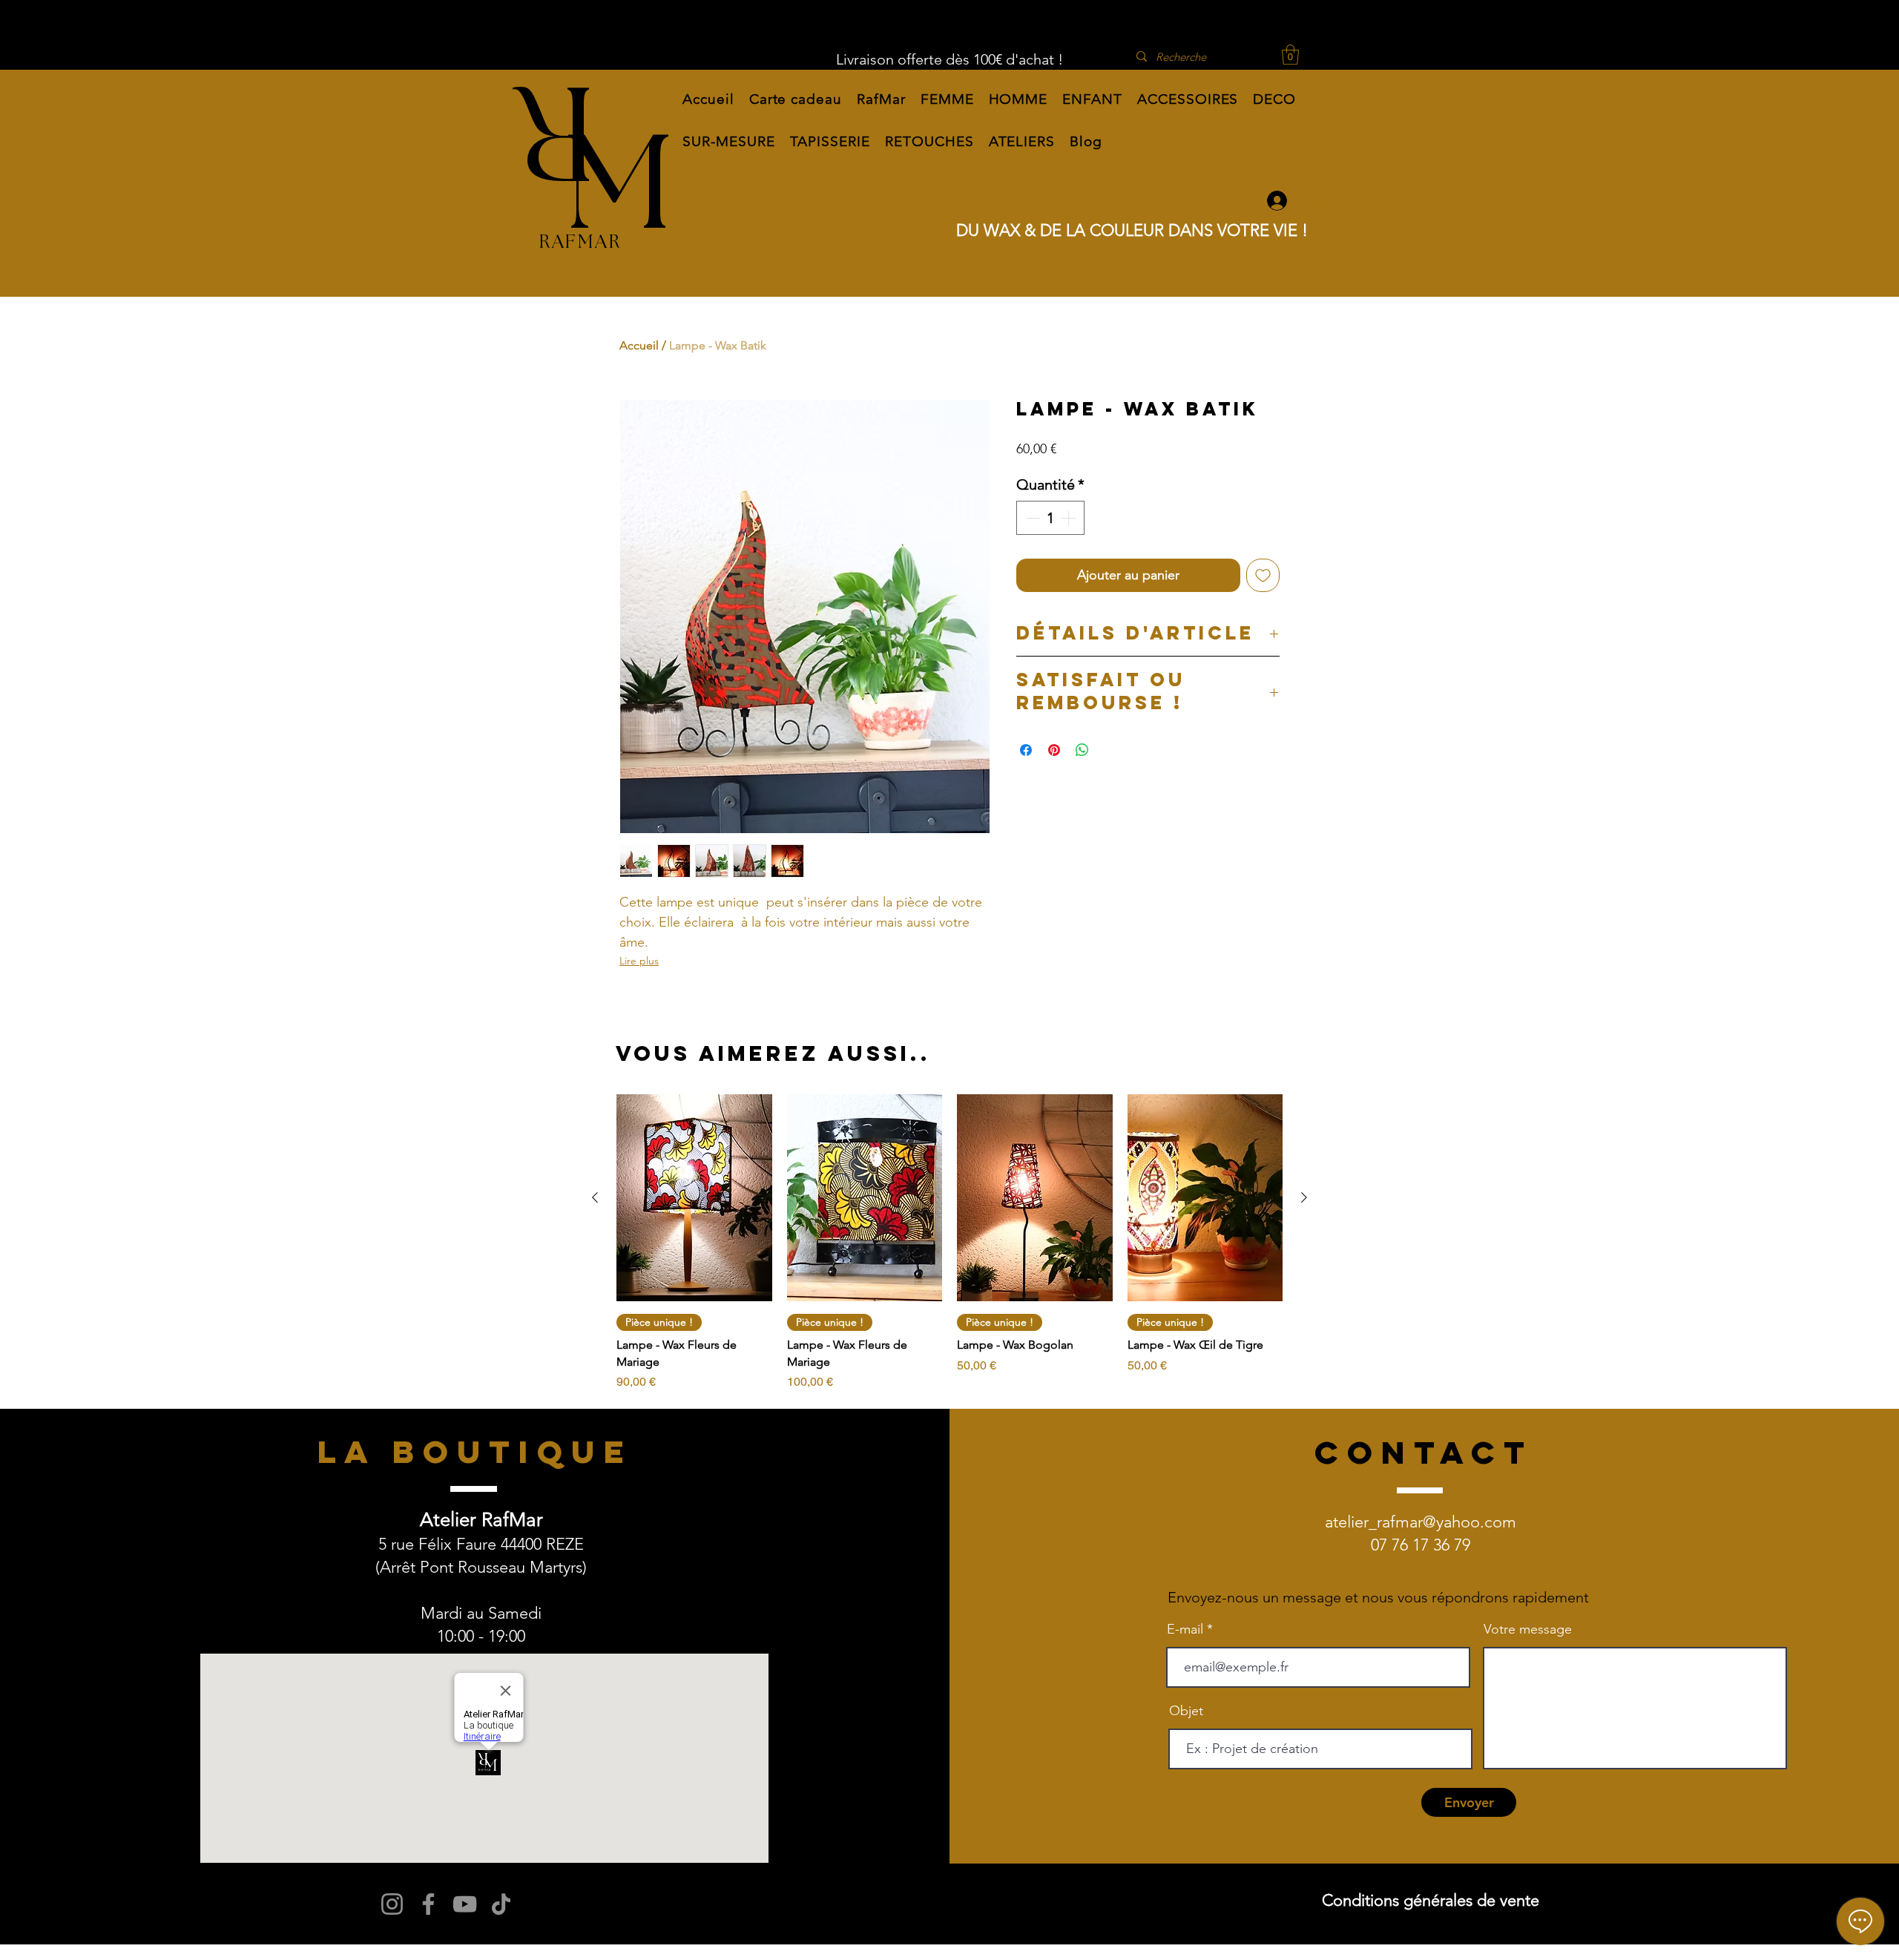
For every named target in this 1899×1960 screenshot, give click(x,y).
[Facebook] (428, 1904)
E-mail (1185, 1629)
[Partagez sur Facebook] (1026, 750)
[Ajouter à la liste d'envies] (1263, 575)
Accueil (639, 345)
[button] (881, 99)
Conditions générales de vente (1431, 1900)
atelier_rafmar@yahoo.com (1421, 1522)
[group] (949, 1243)
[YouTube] (465, 1904)
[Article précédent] (595, 1197)
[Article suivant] (1304, 1197)
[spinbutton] (1050, 518)
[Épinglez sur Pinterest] (1054, 750)
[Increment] (1070, 518)
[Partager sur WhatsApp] (1082, 750)
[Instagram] (392, 1904)
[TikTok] (501, 1904)
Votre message (1528, 1629)
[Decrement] (1031, 518)
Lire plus (639, 961)
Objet (1186, 1711)
